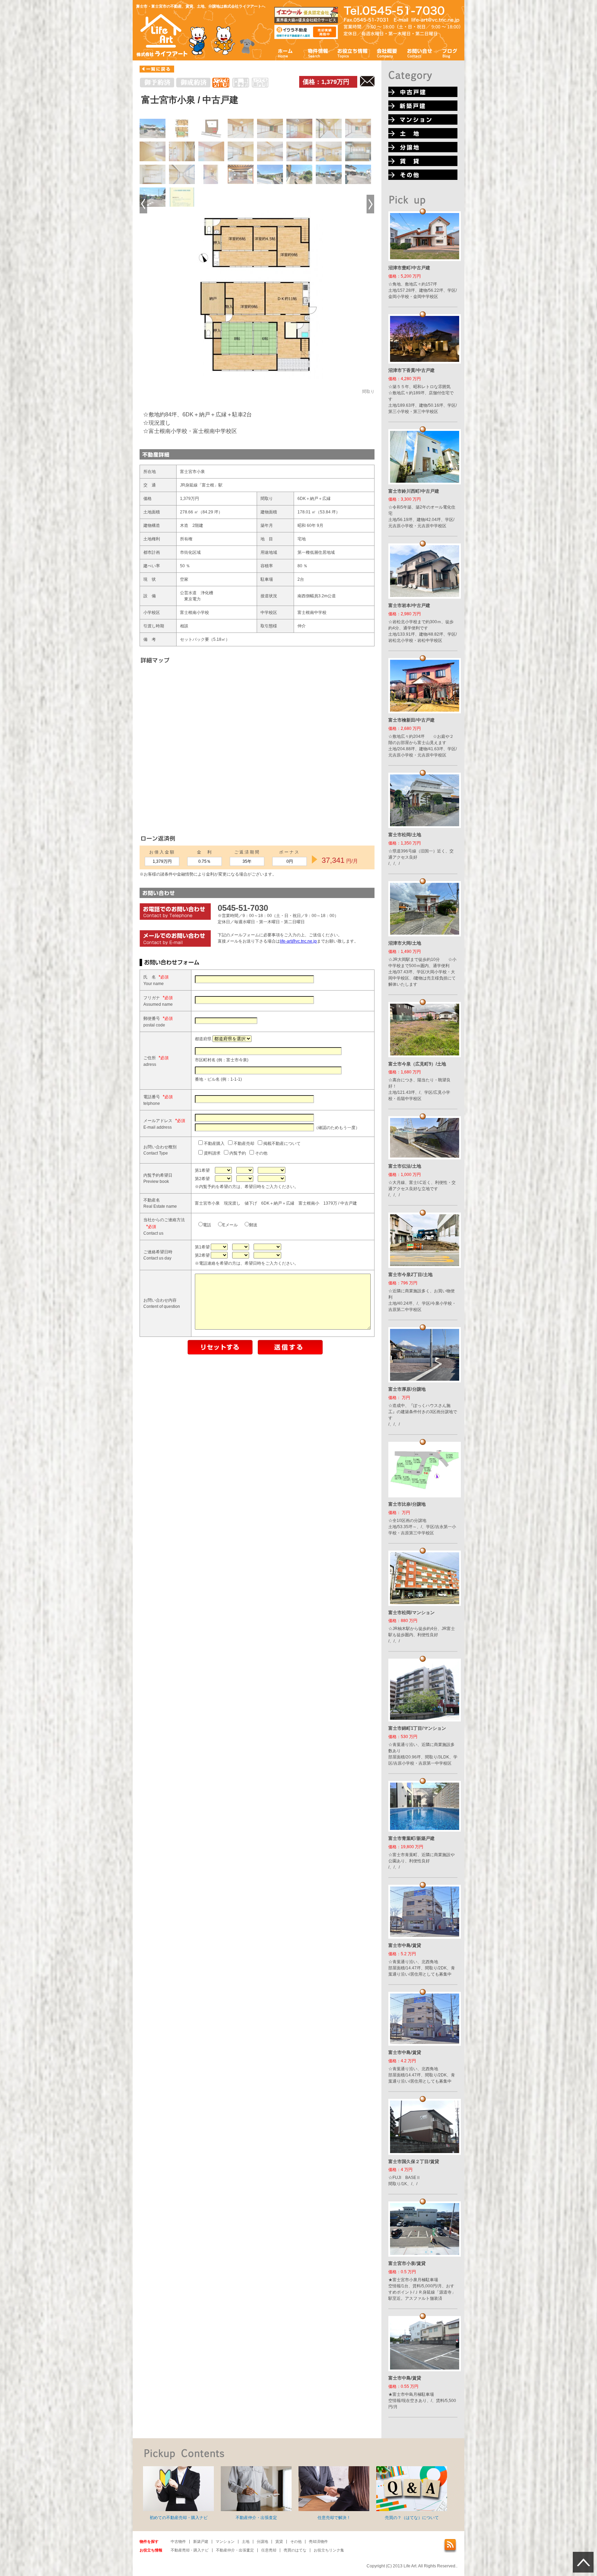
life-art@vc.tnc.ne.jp (298, 941)
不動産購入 (214, 1144)
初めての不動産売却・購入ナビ (179, 2518)
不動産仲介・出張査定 (256, 2518)
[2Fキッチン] (153, 174)
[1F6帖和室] (241, 128)
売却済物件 (318, 2541)
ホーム (286, 53)
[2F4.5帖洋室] (211, 151)
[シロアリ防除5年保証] (182, 197)
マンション (225, 2541)
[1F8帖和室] (270, 128)
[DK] (299, 151)
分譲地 (262, 2541)
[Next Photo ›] (371, 204)
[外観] (153, 128)
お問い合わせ (420, 53)
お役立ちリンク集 (329, 2550)
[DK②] (329, 151)
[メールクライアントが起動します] (436, 20)
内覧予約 (237, 1153)
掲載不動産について (281, 1144)
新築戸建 (201, 2541)
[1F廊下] (182, 151)
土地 (246, 2541)
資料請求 (212, 1153)
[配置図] (211, 128)
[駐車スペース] (358, 174)
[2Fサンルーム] (182, 174)
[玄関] (241, 174)
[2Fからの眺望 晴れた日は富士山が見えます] (270, 174)
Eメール (230, 1225)
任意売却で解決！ (334, 2518)
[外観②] (329, 174)
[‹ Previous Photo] (144, 204)
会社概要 (387, 53)
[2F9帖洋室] (270, 151)
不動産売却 (243, 1144)
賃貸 (279, 2541)
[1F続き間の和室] (358, 128)
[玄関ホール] (211, 174)
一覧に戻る (157, 69)
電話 (207, 1225)
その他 (261, 1153)
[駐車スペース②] (153, 197)
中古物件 (178, 2541)
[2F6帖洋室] (241, 151)
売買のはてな (295, 2550)
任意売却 (269, 2550)
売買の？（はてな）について (412, 2518)
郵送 (253, 1225)
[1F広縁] (329, 128)
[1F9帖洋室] (299, 128)
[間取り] (182, 128)
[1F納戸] (153, 151)
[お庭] (299, 174)
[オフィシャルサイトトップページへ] (162, 56)
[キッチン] (358, 151)
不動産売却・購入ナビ (190, 2550)
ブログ (450, 53)
